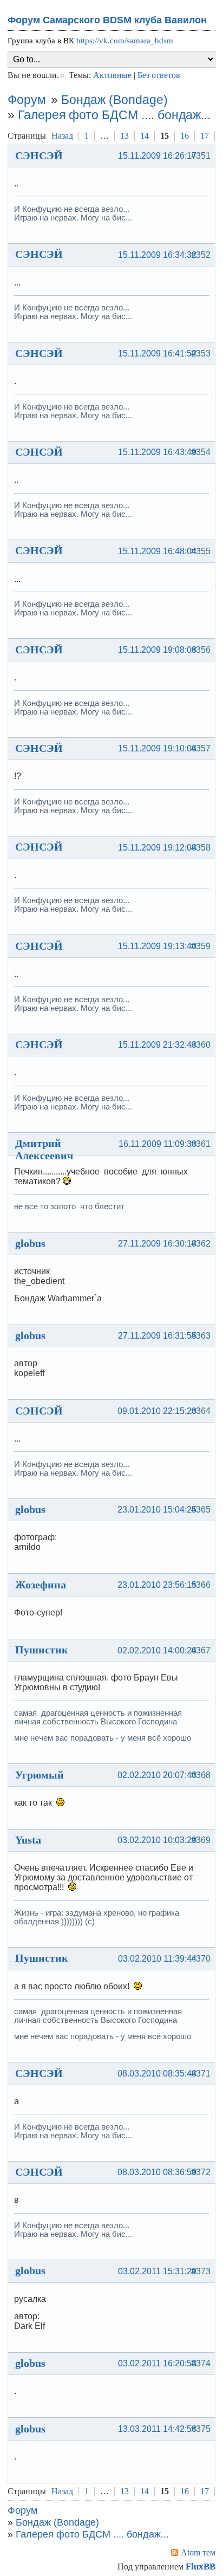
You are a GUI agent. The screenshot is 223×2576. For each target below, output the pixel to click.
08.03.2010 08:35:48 (157, 2074)
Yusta (28, 1840)
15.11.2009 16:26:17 (157, 156)
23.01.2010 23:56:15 (157, 1585)
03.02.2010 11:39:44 (157, 1959)
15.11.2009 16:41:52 (157, 353)
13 (124, 136)
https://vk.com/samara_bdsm (125, 41)
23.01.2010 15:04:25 (157, 1510)
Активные (112, 75)
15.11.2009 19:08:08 (157, 650)
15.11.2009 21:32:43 (157, 1045)
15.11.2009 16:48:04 (157, 551)
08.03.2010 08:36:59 (157, 2172)
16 (185, 136)
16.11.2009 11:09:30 (158, 1144)
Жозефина (41, 1585)
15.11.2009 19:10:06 (157, 748)
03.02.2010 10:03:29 (157, 1840)
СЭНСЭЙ (39, 155)
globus (30, 1243)
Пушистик (42, 1650)
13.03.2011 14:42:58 (157, 2429)
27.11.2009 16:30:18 (157, 1244)
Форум (27, 100)
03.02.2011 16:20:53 (157, 2363)
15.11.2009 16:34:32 (157, 255)
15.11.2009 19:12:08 (157, 848)
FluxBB (201, 2567)
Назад (62, 136)
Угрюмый (40, 1775)
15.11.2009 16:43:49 (157, 452)
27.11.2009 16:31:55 (157, 1336)
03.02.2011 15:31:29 (157, 2271)
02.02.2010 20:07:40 (157, 1775)
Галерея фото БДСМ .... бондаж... (114, 115)
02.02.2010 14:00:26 (157, 1650)
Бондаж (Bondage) (114, 100)
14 (145, 136)
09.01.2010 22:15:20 (157, 1411)
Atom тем (198, 2552)
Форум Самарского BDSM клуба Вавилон (107, 20)
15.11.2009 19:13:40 (157, 946)
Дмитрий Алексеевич (44, 1149)
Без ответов (159, 75)
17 (205, 136)
